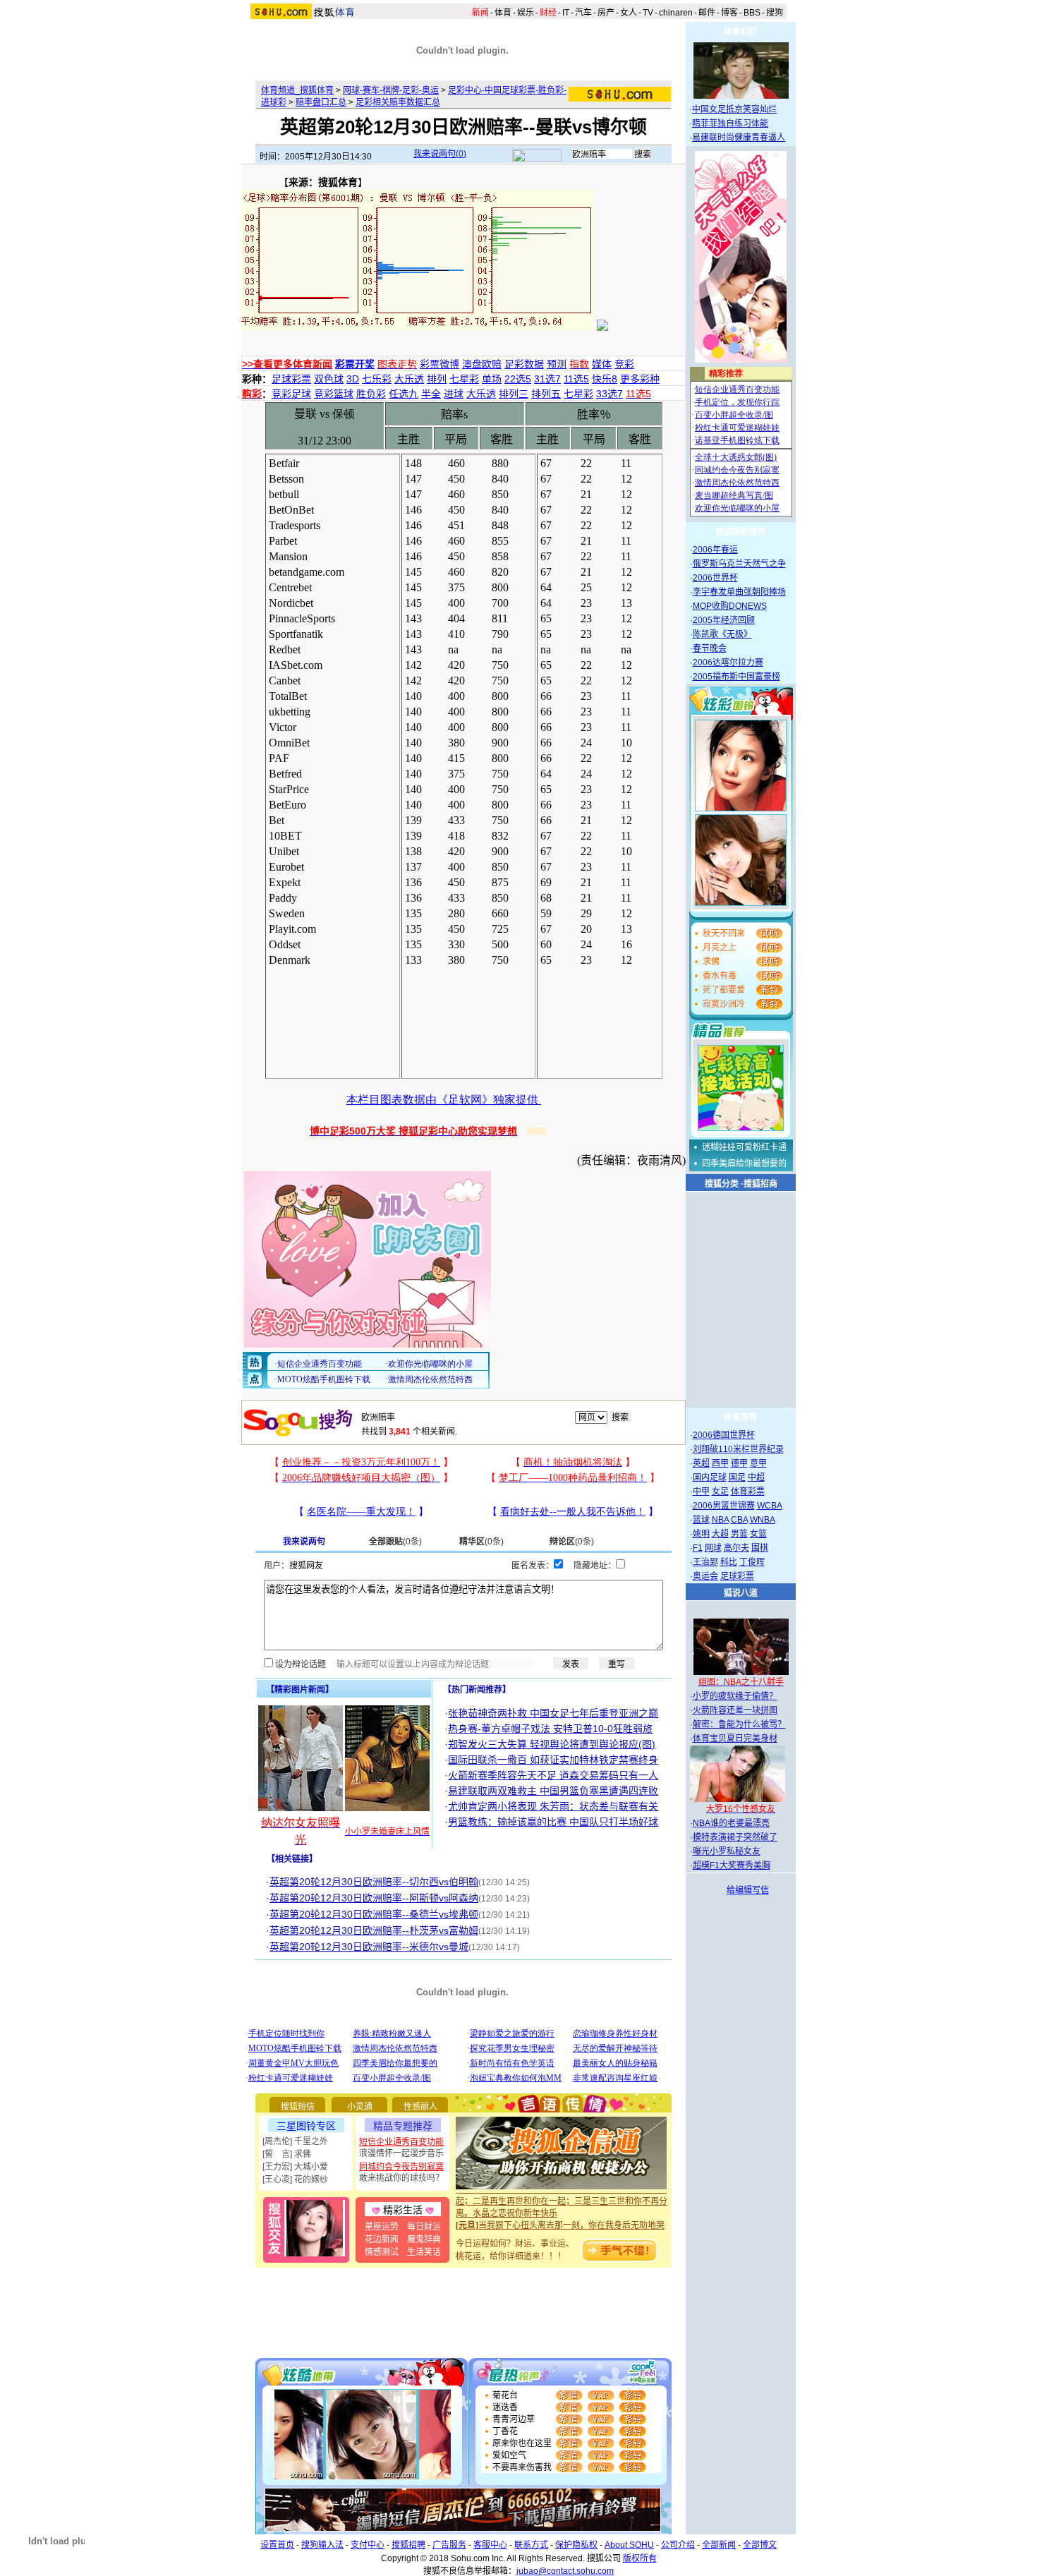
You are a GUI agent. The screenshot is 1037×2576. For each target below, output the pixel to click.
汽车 (583, 13)
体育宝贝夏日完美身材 (735, 1739)
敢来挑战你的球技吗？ (401, 2178)
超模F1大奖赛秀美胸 (732, 1866)
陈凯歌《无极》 (722, 634)
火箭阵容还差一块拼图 (735, 1710)
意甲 (758, 1463)
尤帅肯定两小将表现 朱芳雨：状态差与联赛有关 (553, 1806)
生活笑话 (424, 2252)
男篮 (739, 1534)
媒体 (602, 364)
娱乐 (526, 13)
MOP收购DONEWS (730, 606)
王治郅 (705, 1562)
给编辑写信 (748, 1890)
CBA (739, 1520)
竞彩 (624, 364)
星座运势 (382, 2227)
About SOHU (629, 2545)
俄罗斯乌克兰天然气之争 (739, 564)
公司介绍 (678, 2545)
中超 (756, 1477)
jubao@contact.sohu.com (565, 2571)
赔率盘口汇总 (321, 102)
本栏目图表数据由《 (397, 1100)
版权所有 (640, 2558)
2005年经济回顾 (724, 620)
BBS (752, 13)
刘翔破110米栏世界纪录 (738, 1449)
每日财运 (424, 2227)
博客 (729, 13)
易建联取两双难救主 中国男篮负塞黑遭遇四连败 (553, 1791)
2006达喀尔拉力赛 (728, 663)
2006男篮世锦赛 (724, 1506)
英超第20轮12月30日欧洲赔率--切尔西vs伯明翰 (374, 1882)
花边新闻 (382, 2239)
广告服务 (449, 2545)
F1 (698, 1548)
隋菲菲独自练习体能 (730, 123)
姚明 (701, 1534)
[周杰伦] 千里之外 (295, 2141)
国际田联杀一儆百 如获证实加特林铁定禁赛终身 (553, 1760)
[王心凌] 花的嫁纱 (295, 2179)
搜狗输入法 (322, 2545)
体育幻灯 (741, 32)
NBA (720, 1520)
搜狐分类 (722, 1184)
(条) (395, 1542)
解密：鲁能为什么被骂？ (739, 1724)
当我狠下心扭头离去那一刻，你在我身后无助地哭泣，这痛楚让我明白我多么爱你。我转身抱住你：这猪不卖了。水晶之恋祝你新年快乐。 (562, 2223)
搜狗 (775, 13)
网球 (713, 1548)
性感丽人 (420, 2107)
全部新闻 (719, 2545)
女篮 (758, 1534)
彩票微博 (439, 364)
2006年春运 (715, 550)
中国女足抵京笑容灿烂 (734, 109)
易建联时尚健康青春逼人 (739, 138)
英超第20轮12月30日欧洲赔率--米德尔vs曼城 (369, 1947)
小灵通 (360, 2107)
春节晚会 (710, 648)
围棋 (760, 1548)
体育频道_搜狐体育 (297, 90)
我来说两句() (440, 154)
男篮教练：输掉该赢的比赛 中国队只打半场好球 (553, 1822)
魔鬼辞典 (424, 2239)
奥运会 (705, 1576)
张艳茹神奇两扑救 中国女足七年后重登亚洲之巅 (553, 1713)
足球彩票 (737, 1576)
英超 (701, 1463)
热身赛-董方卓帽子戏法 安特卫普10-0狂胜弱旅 (550, 1729)
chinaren (676, 13)
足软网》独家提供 (495, 1100)
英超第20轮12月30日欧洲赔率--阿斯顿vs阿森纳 (374, 1898)
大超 (720, 1534)
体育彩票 (748, 1492)
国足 (737, 1477)
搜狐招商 (760, 1184)
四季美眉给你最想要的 (744, 1163)
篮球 (701, 1520)
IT (566, 13)
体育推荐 (741, 1417)
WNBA (763, 1520)
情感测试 (382, 2252)
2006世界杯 (715, 578)
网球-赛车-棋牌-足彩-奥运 (391, 90)
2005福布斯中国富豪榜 (736, 677)
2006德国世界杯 (724, 1435)
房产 (606, 13)
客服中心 (490, 2545)
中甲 (701, 1492)
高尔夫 (736, 1548)
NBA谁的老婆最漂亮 (731, 1823)
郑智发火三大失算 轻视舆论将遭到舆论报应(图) (552, 1744)
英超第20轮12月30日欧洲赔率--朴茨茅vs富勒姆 (374, 1930)
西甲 (720, 1463)
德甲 (739, 1463)
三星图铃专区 (306, 2126)
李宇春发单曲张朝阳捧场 (739, 592)
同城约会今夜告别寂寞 (401, 2167)
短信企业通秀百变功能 (401, 2142)
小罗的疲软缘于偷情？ (735, 1696)
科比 (729, 1562)
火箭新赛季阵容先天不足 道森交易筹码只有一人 (553, 1775)
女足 (720, 1492)
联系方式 (531, 2545)
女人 (629, 13)
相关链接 (292, 1859)
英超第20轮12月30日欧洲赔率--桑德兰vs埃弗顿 (374, 1914)
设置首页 (277, 2545)
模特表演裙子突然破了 (735, 1837)
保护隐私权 (576, 2545)
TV (648, 13)
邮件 (707, 13)
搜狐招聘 (408, 2545)
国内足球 (710, 1477)
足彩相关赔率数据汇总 (398, 102)
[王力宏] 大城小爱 (295, 2167)
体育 (503, 13)
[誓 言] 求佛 (287, 2154)
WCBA (770, 1506)
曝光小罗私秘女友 (727, 1851)
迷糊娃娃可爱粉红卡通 (744, 1147)
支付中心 (368, 2545)
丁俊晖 (752, 1562)
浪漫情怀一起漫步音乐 (401, 2153)
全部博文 (760, 2545)
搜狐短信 (298, 2107)
